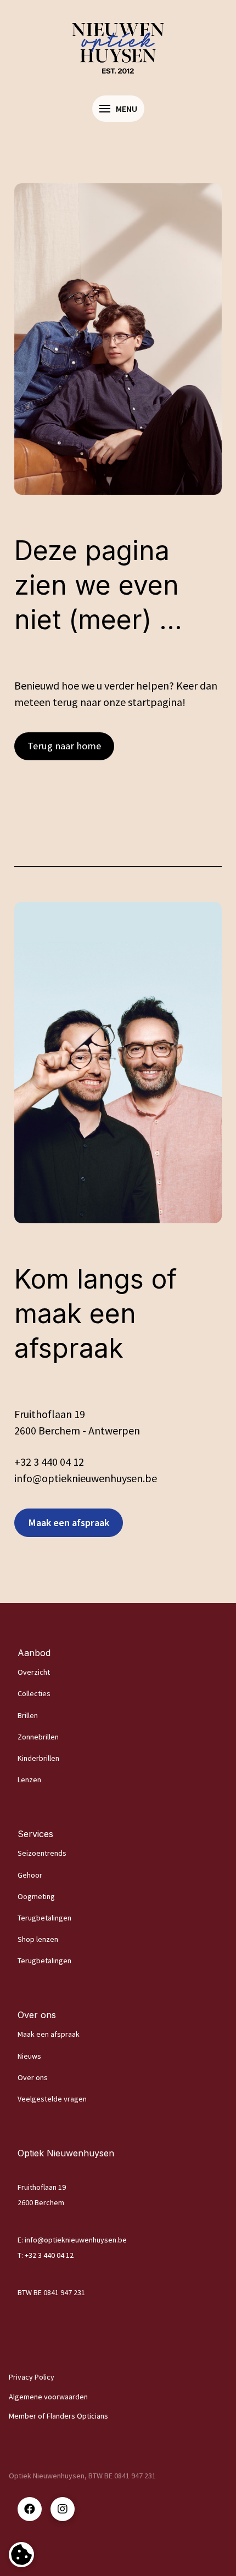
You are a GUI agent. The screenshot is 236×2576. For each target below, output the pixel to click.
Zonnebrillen (38, 1737)
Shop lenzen (38, 1939)
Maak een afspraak (49, 2034)
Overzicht (34, 1672)
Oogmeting (36, 1896)
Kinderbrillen (38, 1758)
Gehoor (30, 1875)
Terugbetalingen (44, 1918)
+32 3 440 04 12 (49, 1462)
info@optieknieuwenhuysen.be (76, 2240)
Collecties (34, 1693)
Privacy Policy (32, 2377)
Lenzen (29, 1780)
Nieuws (29, 2056)
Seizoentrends (42, 1853)
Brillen (28, 1715)
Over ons (33, 2077)
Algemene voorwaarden (48, 2397)
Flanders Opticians (77, 2416)
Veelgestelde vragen (52, 2099)
